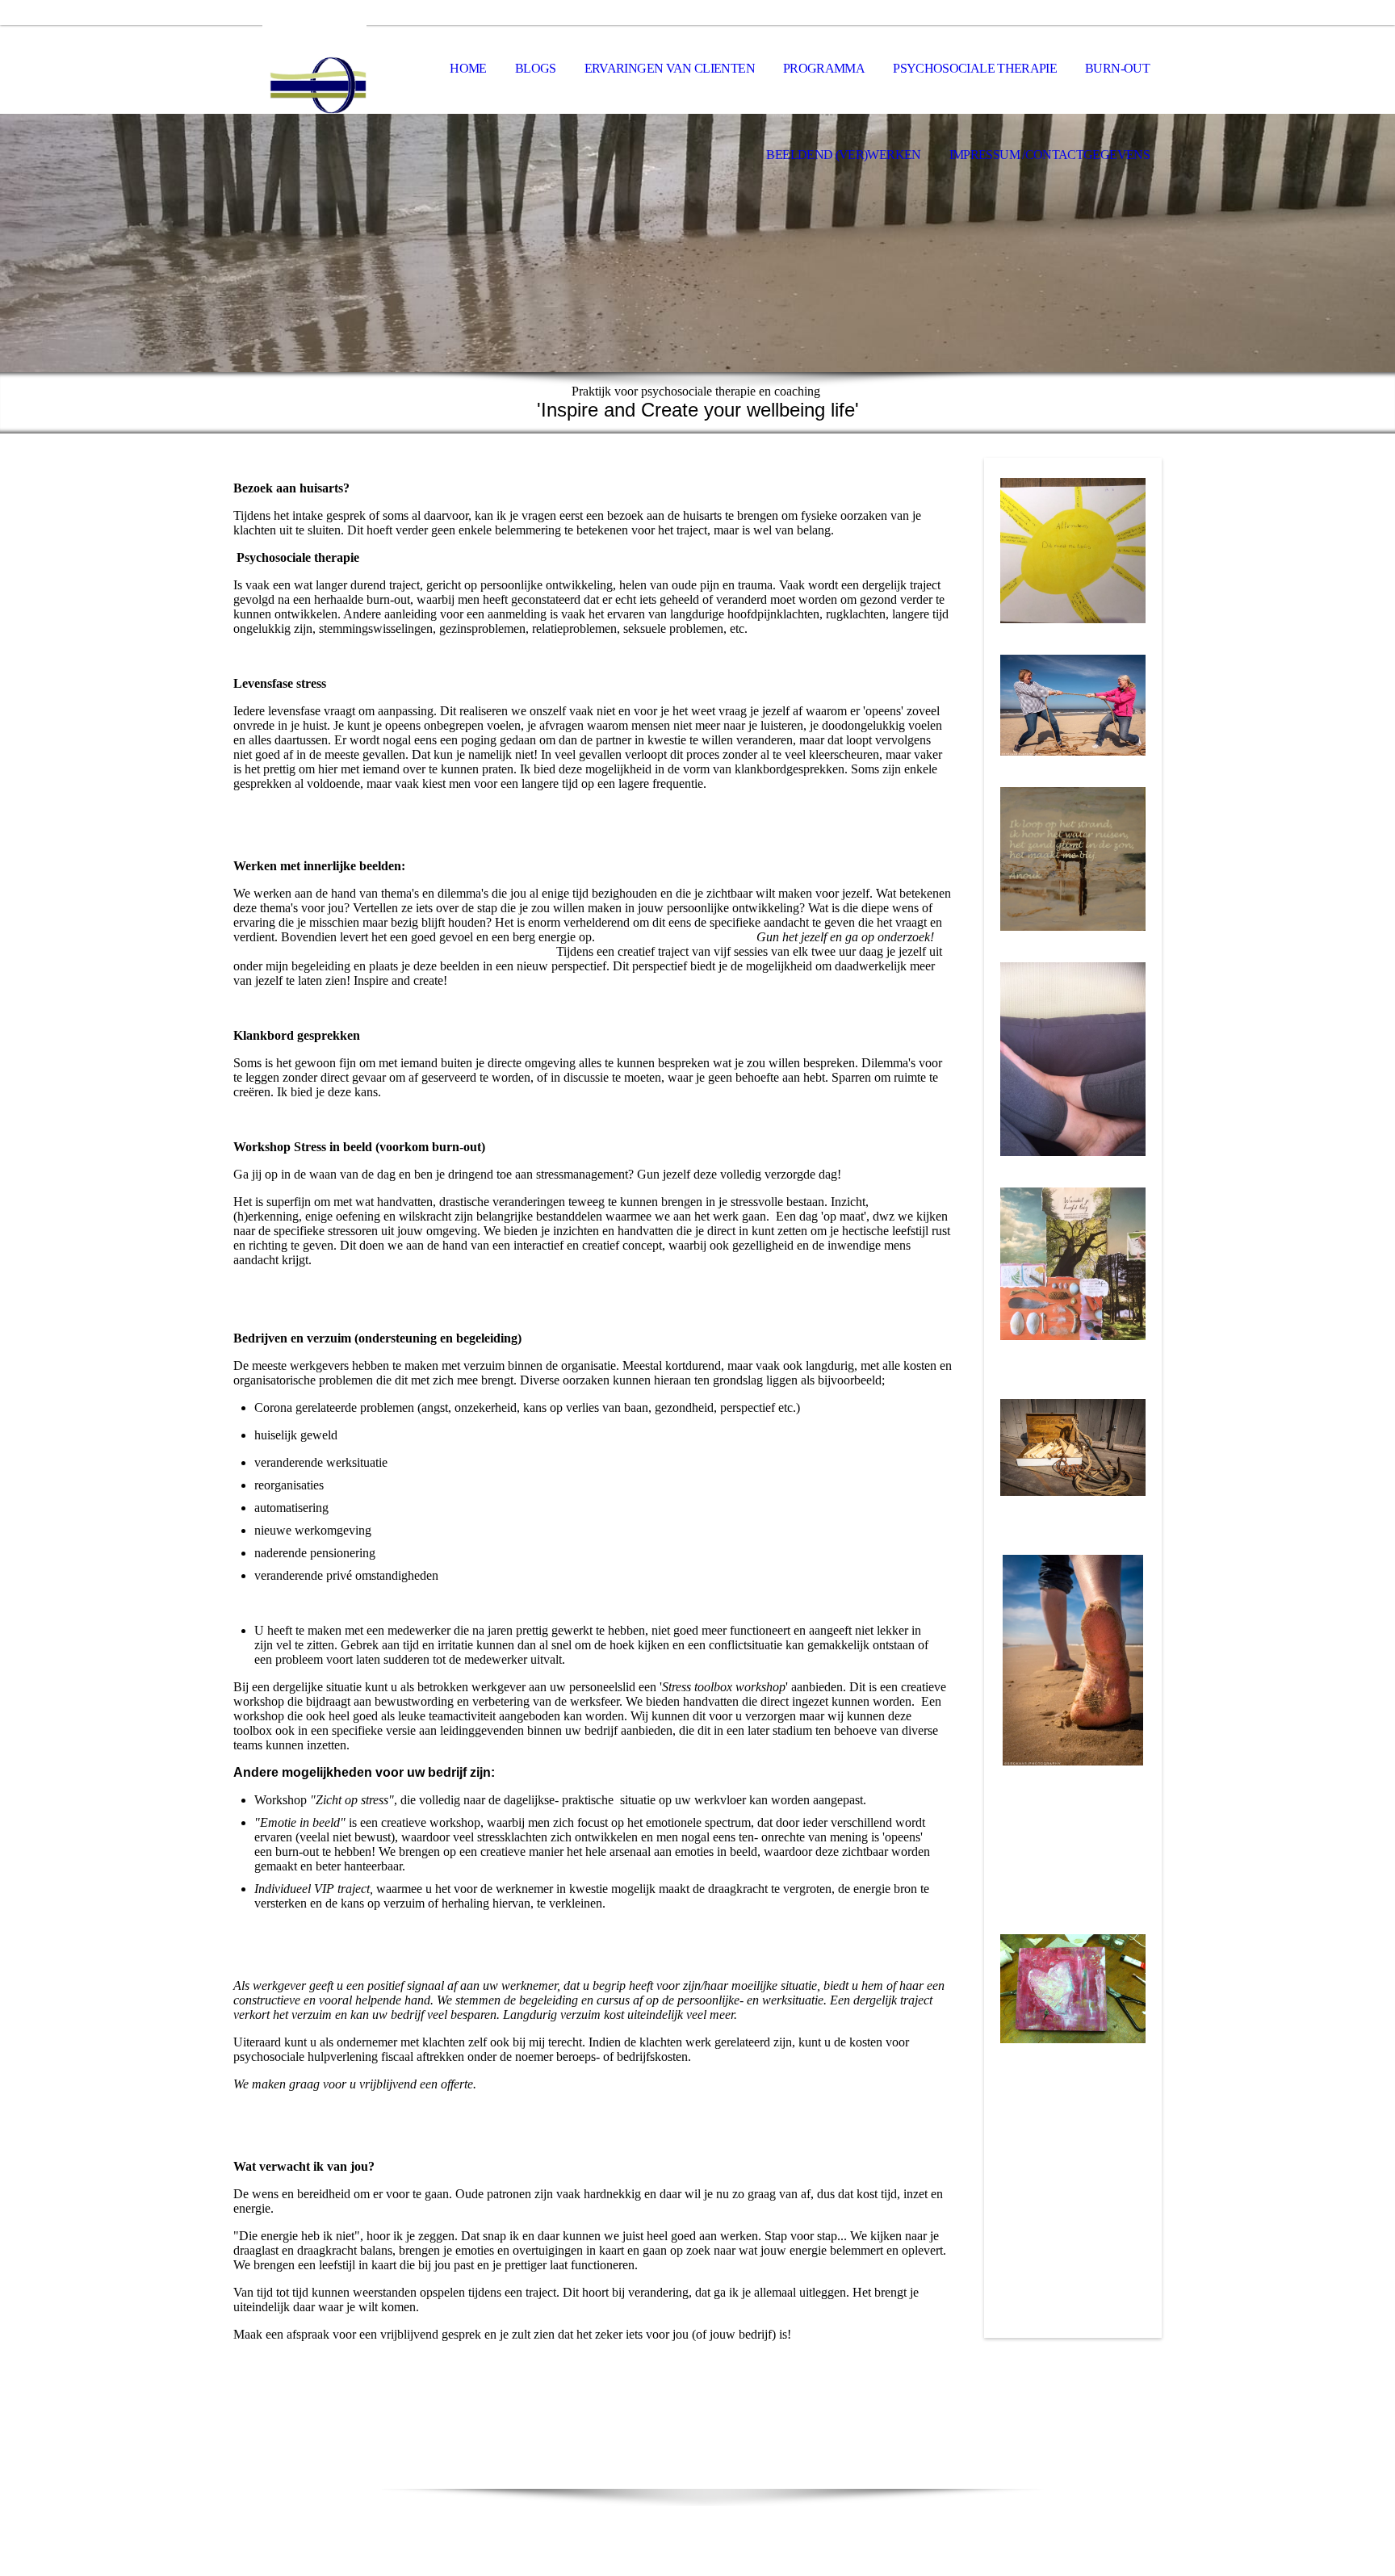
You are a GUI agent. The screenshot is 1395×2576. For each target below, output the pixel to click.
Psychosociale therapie (975, 68)
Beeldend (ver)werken (843, 155)
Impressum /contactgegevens (1049, 155)
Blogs (536, 68)
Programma (824, 68)
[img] (314, 69)
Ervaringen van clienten (670, 68)
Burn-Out (1117, 68)
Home (468, 68)
